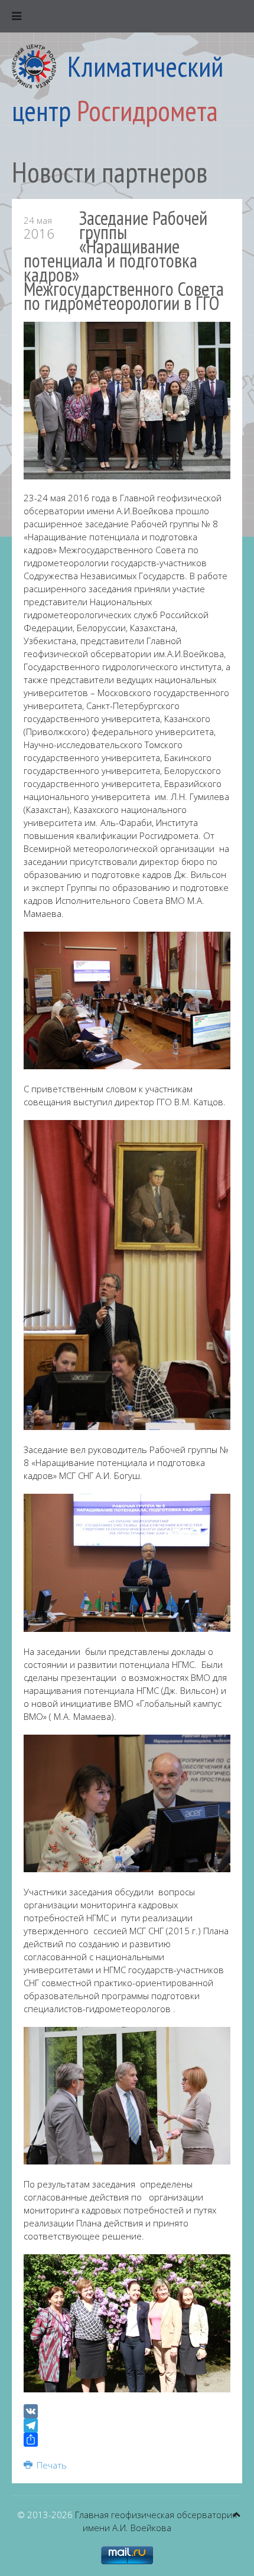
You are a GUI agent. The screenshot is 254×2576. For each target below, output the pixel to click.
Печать (51, 2465)
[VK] (127, 2411)
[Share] (127, 2440)
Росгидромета (147, 110)
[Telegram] (127, 2425)
